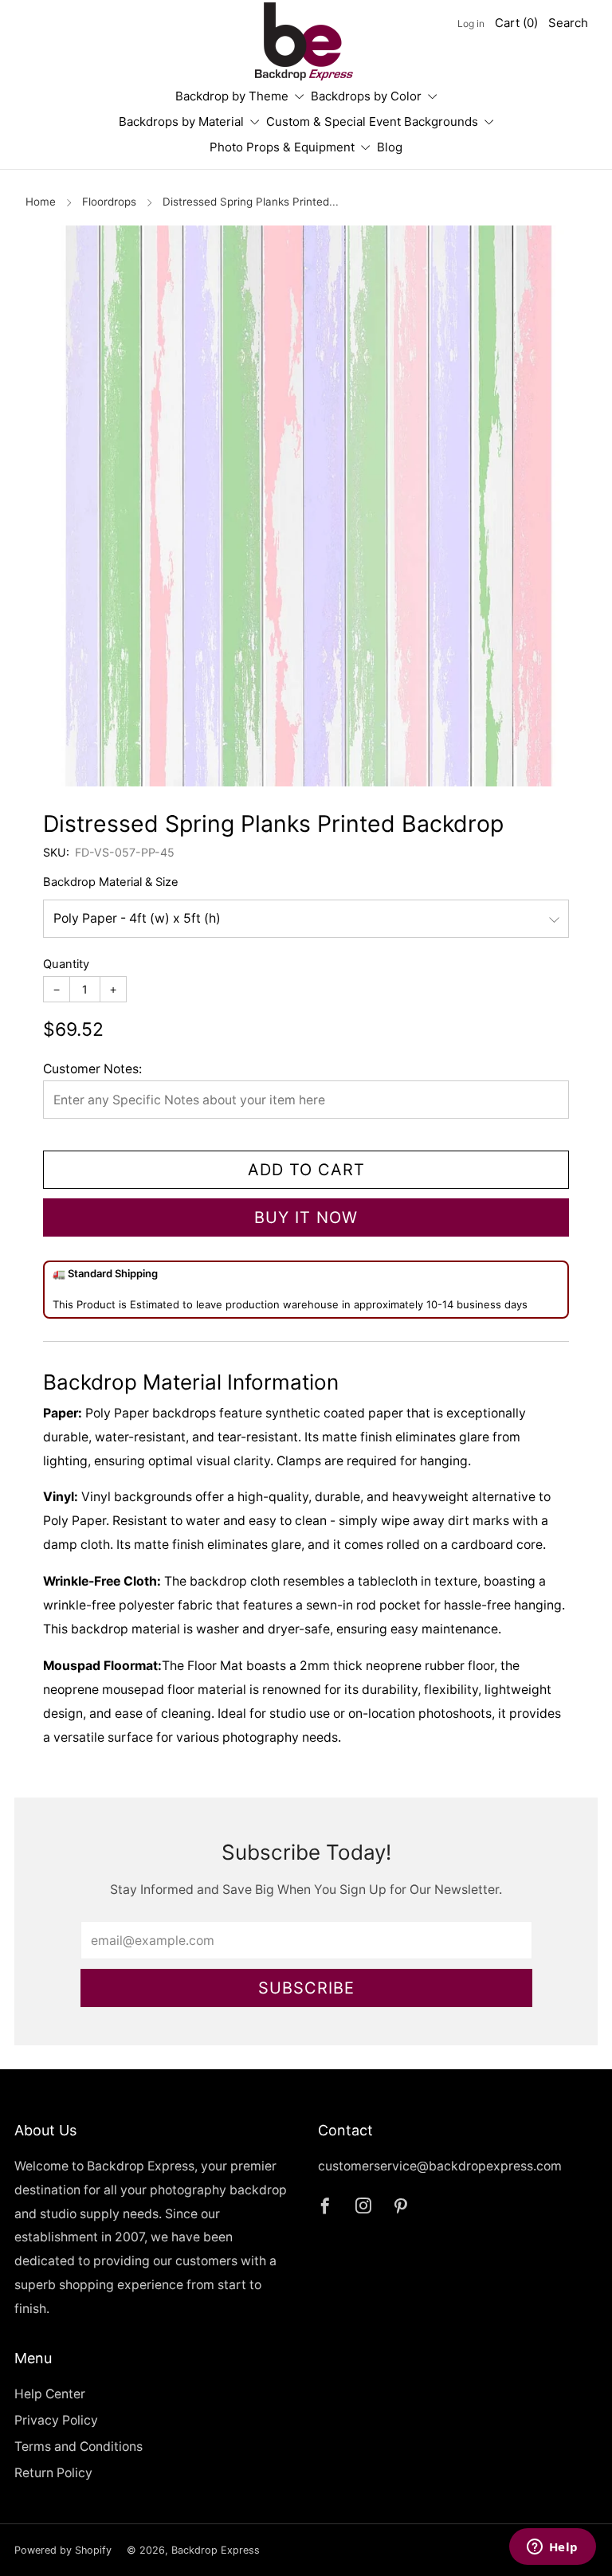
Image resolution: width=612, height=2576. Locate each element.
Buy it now (306, 1217)
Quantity (66, 964)
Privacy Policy (56, 2420)
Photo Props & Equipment (282, 147)
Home (41, 202)
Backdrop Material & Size (111, 882)
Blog (390, 147)
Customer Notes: (92, 1069)
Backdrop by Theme (232, 96)
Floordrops (109, 202)
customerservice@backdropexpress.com (440, 2166)
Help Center (50, 2394)
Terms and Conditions (78, 2447)
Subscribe (306, 1988)
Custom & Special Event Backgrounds (372, 122)
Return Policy (53, 2473)
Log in (471, 24)
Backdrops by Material (181, 122)
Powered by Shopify (63, 2550)
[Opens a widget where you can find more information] (552, 2548)
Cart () (516, 23)
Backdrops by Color (366, 96)
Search (568, 23)
